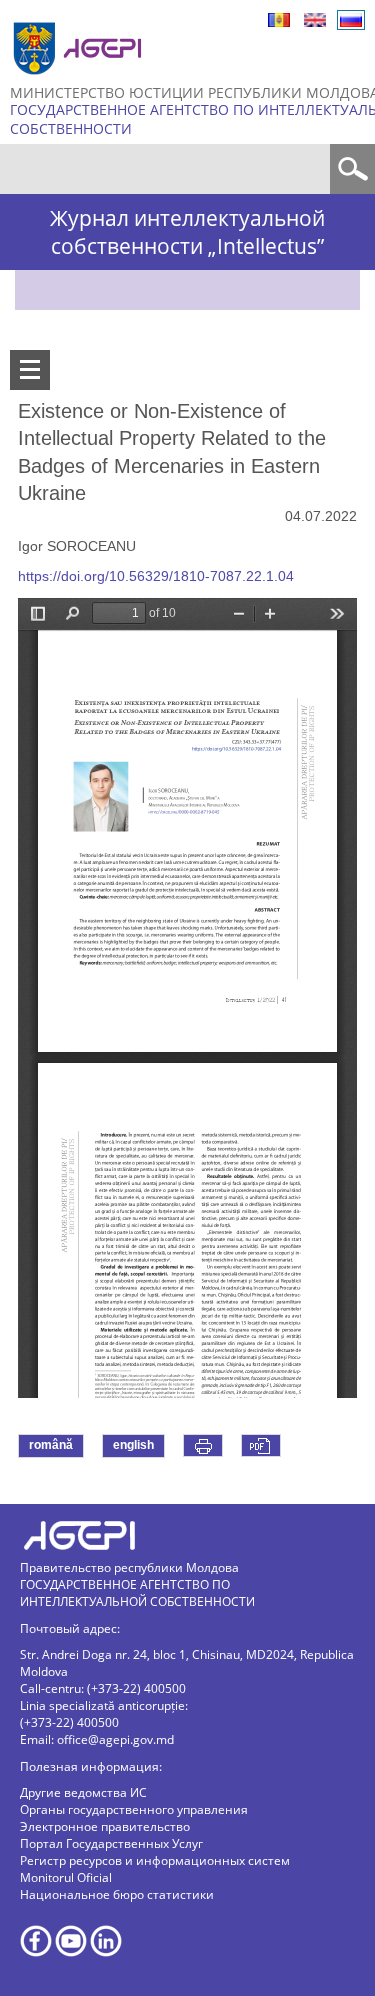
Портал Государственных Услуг (111, 1843)
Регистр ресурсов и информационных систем (155, 1860)
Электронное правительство (105, 1826)
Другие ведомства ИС (83, 1792)
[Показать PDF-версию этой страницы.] (261, 1445)
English (315, 20)
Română (279, 20)
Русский (351, 20)
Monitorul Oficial (66, 1877)
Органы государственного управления (134, 1809)
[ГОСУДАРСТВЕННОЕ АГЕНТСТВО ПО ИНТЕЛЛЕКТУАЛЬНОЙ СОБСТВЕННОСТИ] (80, 82)
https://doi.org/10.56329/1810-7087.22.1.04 (156, 576)
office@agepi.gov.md (115, 1739)
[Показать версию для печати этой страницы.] (203, 1445)
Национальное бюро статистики (117, 1894)
